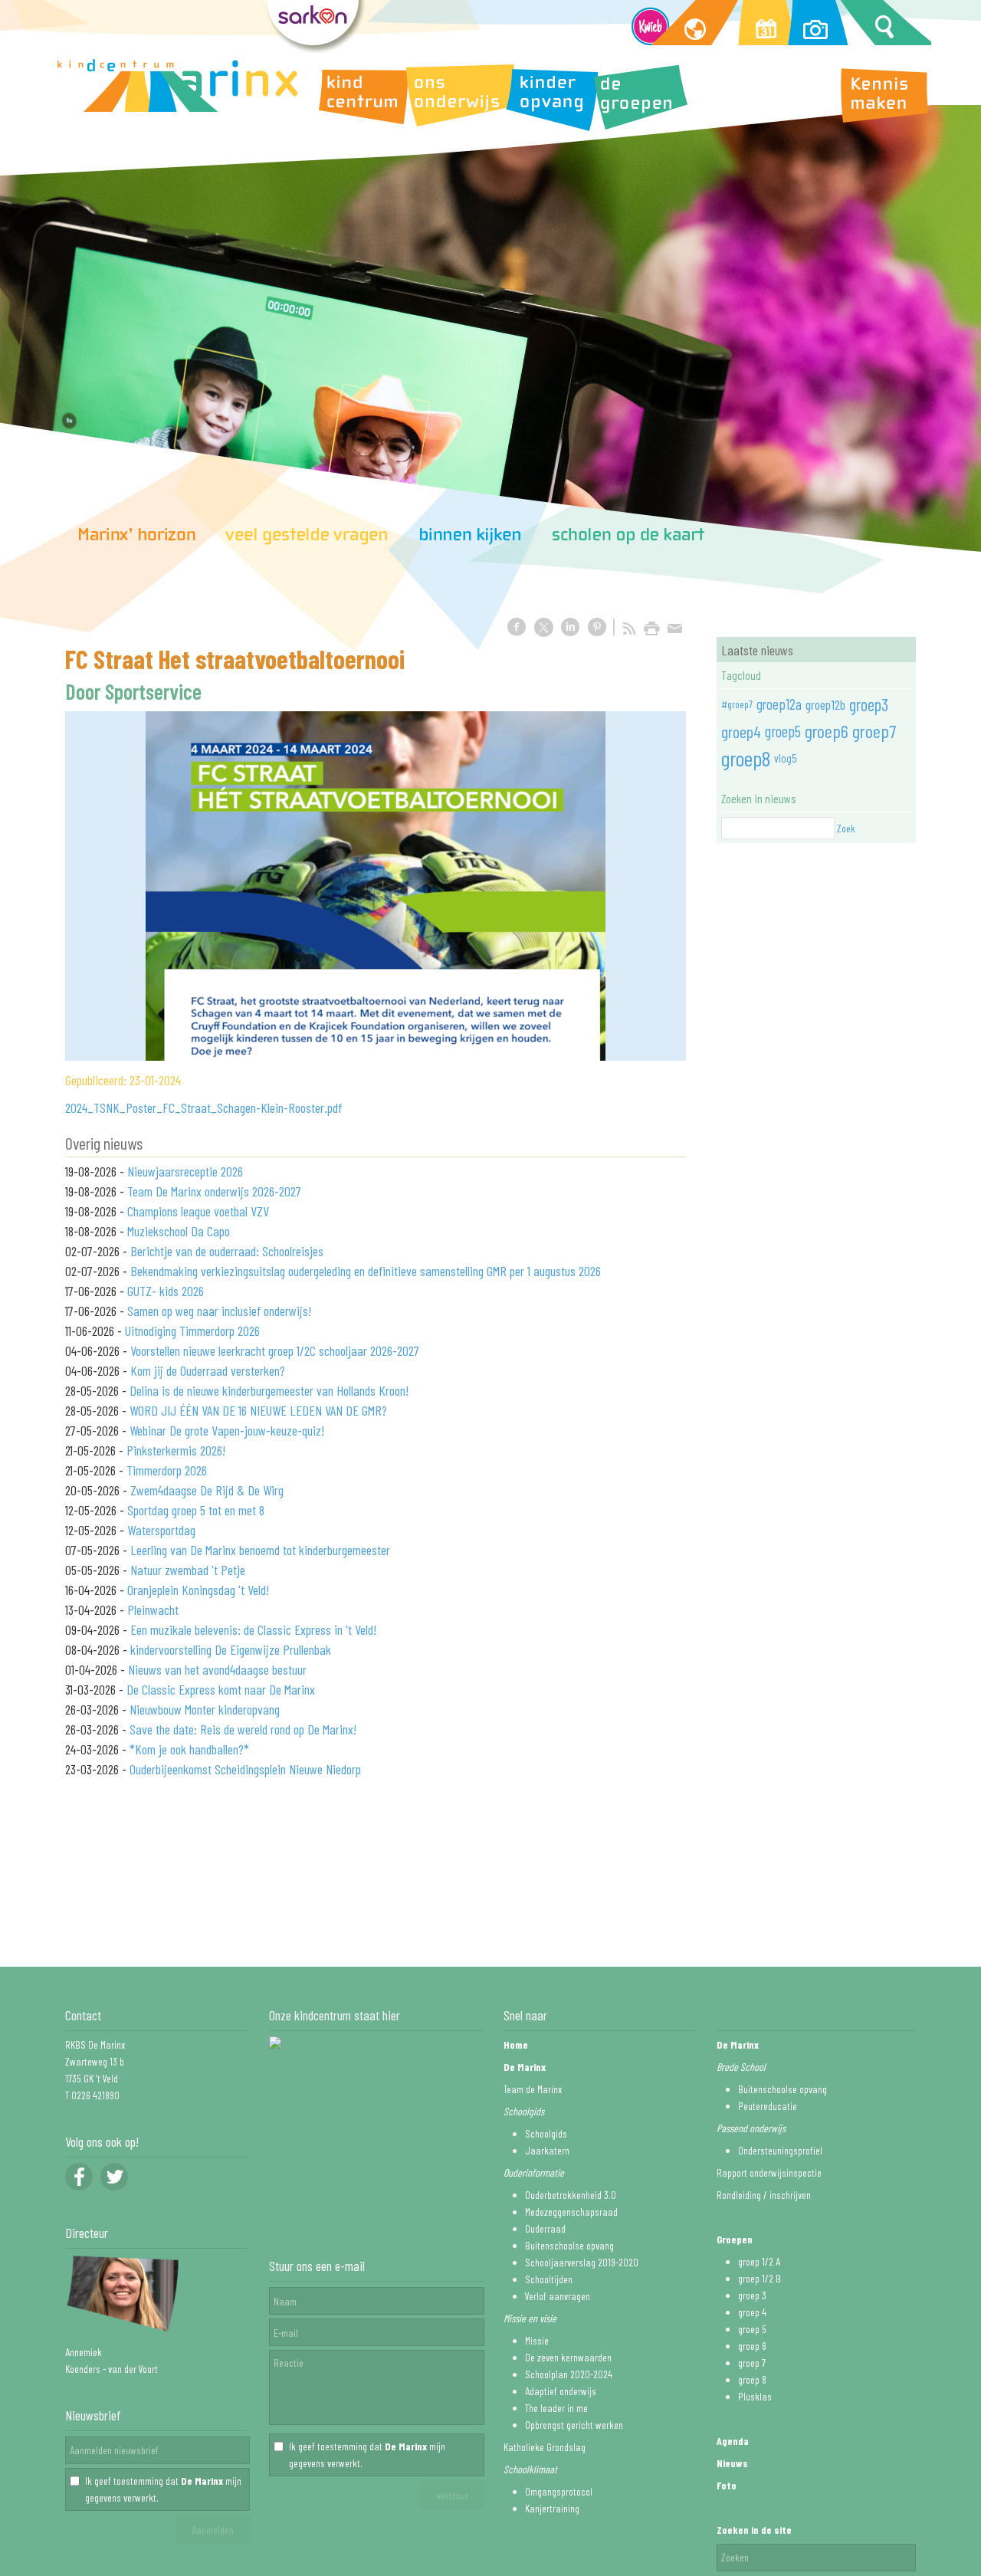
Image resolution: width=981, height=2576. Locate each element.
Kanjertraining (552, 2508)
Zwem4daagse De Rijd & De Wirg (207, 1490)
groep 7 (752, 2363)
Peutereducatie (768, 2106)
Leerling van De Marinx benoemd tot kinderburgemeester (260, 1550)
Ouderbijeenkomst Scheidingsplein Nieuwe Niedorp (245, 1769)
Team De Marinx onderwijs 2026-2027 (214, 1191)
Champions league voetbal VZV (198, 1211)
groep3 (869, 704)
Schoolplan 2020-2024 (569, 2374)
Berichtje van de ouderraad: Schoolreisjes (227, 1251)
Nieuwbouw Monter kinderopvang (205, 1709)
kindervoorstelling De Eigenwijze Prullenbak (231, 1649)
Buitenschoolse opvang (569, 2245)
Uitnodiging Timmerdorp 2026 (192, 1331)
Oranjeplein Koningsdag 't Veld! (198, 1590)
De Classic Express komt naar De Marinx (221, 1689)
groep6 (827, 731)
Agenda (733, 2441)
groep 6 (752, 2346)
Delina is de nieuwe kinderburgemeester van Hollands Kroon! (269, 1390)
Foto (727, 2485)
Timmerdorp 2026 (167, 1470)
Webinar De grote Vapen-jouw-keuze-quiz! (227, 1430)
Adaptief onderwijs (561, 2391)
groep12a (779, 704)
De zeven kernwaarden (568, 2357)
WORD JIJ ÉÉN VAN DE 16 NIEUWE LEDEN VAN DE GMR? (258, 1410)
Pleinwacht (153, 1610)
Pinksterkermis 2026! (176, 1450)
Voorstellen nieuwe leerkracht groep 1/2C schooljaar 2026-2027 (275, 1350)
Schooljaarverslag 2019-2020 (582, 2262)
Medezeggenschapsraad (571, 2212)
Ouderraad (545, 2228)
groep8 (746, 758)
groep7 (874, 731)
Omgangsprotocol (559, 2491)
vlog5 (786, 758)
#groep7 (737, 704)
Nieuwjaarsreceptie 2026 (185, 1171)
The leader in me (556, 2408)
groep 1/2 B (760, 2278)
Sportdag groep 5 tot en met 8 (196, 1510)
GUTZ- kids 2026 (166, 1291)
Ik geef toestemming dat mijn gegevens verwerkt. (163, 2489)
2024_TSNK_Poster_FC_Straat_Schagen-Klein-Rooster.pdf (203, 1108)
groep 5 (752, 2329)
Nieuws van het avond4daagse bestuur (217, 1669)
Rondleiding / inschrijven (764, 2195)
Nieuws (732, 2463)
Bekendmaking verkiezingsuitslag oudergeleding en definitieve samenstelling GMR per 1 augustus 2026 (366, 1271)
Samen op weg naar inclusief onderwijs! (219, 1311)
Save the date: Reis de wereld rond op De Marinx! (243, 1729)
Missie (537, 2340)
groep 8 (752, 2379)
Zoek (846, 828)
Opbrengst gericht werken (574, 2425)
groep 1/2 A (759, 2261)
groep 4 (752, 2312)
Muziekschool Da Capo (179, 1231)
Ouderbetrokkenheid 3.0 (571, 2195)
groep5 (783, 731)
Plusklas (755, 2396)
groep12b (825, 704)
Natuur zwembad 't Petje (188, 1570)
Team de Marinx (533, 2089)
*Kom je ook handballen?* (189, 1749)
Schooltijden (549, 2279)
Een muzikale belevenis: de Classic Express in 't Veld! (253, 1629)
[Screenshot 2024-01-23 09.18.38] (376, 886)
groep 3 (752, 2295)
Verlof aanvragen (558, 2296)
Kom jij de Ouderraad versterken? (208, 1370)
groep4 (741, 731)
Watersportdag (161, 1530)
